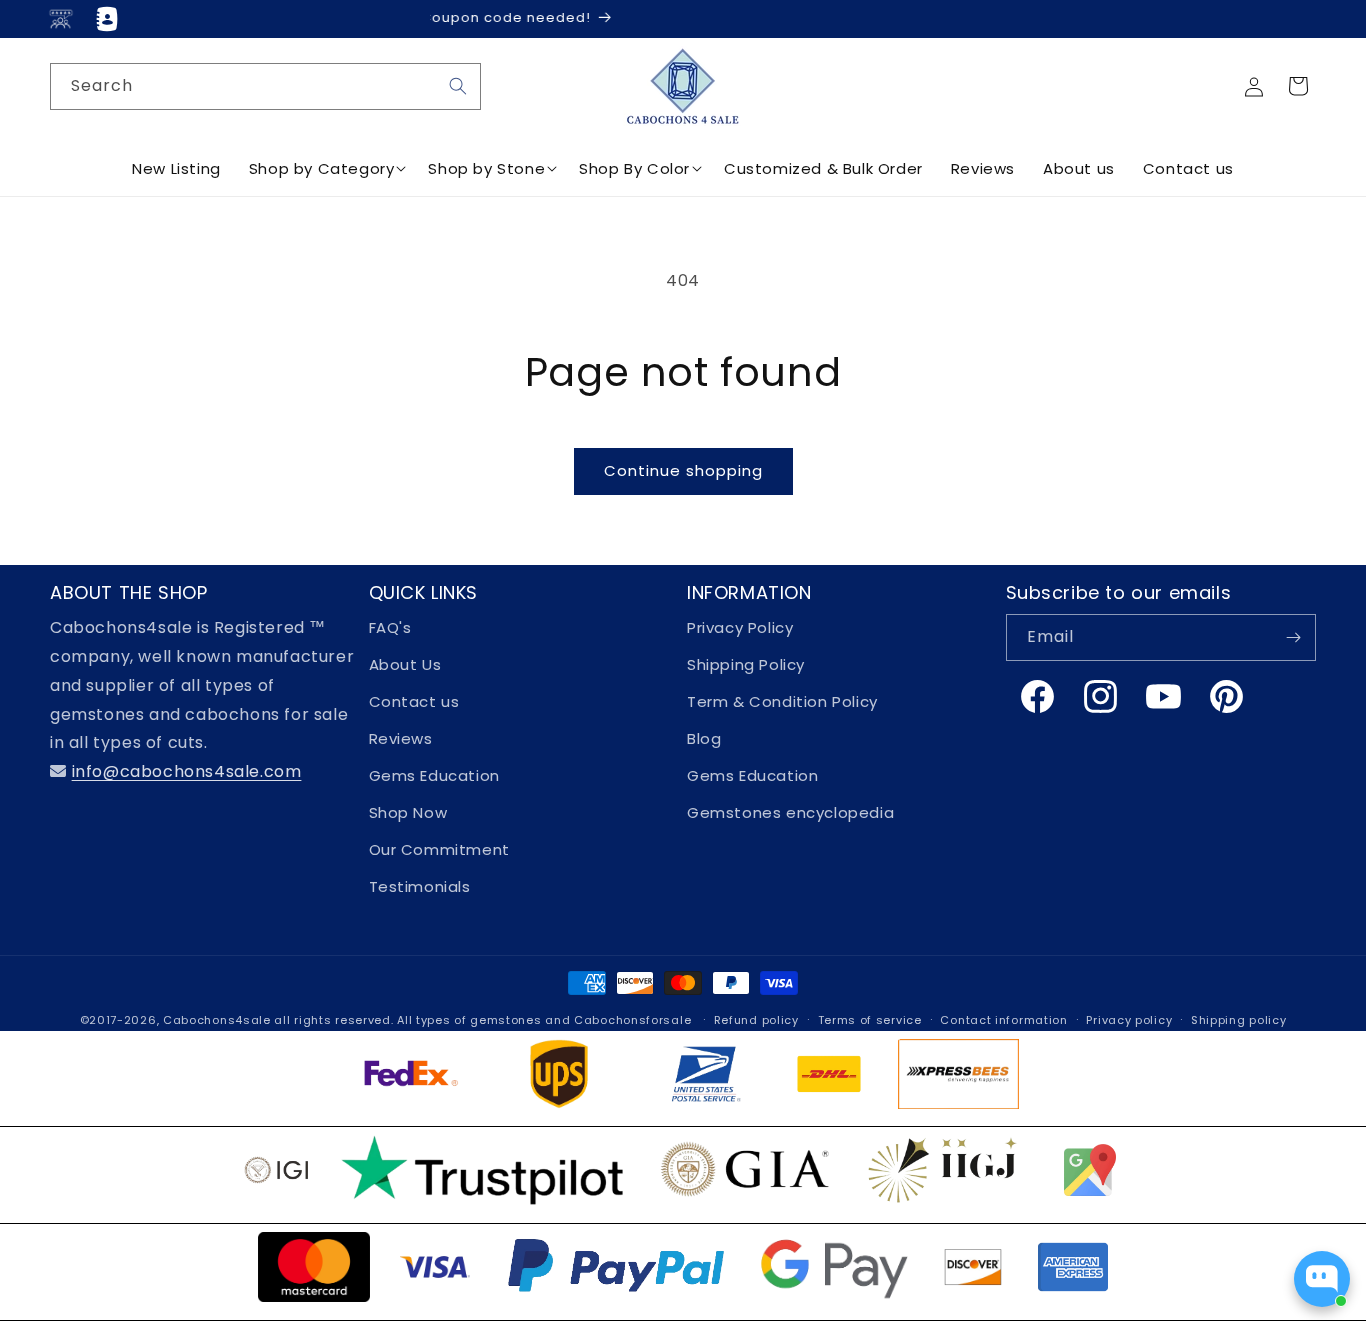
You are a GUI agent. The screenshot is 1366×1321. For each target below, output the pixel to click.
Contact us (414, 701)
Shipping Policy (746, 664)
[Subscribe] (1293, 637)
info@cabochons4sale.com (187, 771)
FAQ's (390, 627)
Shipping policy (1239, 1020)
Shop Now (408, 812)
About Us (405, 664)
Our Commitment (439, 849)
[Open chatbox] (1322, 1279)
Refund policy (756, 1020)
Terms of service (870, 1020)
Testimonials (420, 886)
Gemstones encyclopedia (790, 812)
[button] (1298, 86)
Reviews (401, 738)
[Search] (458, 86)
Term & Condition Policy (782, 701)
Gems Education (434, 775)
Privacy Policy (740, 627)
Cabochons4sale (219, 1020)
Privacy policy (1129, 1020)
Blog (704, 738)
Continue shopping (683, 470)
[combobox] (265, 86)
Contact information (1003, 1020)
